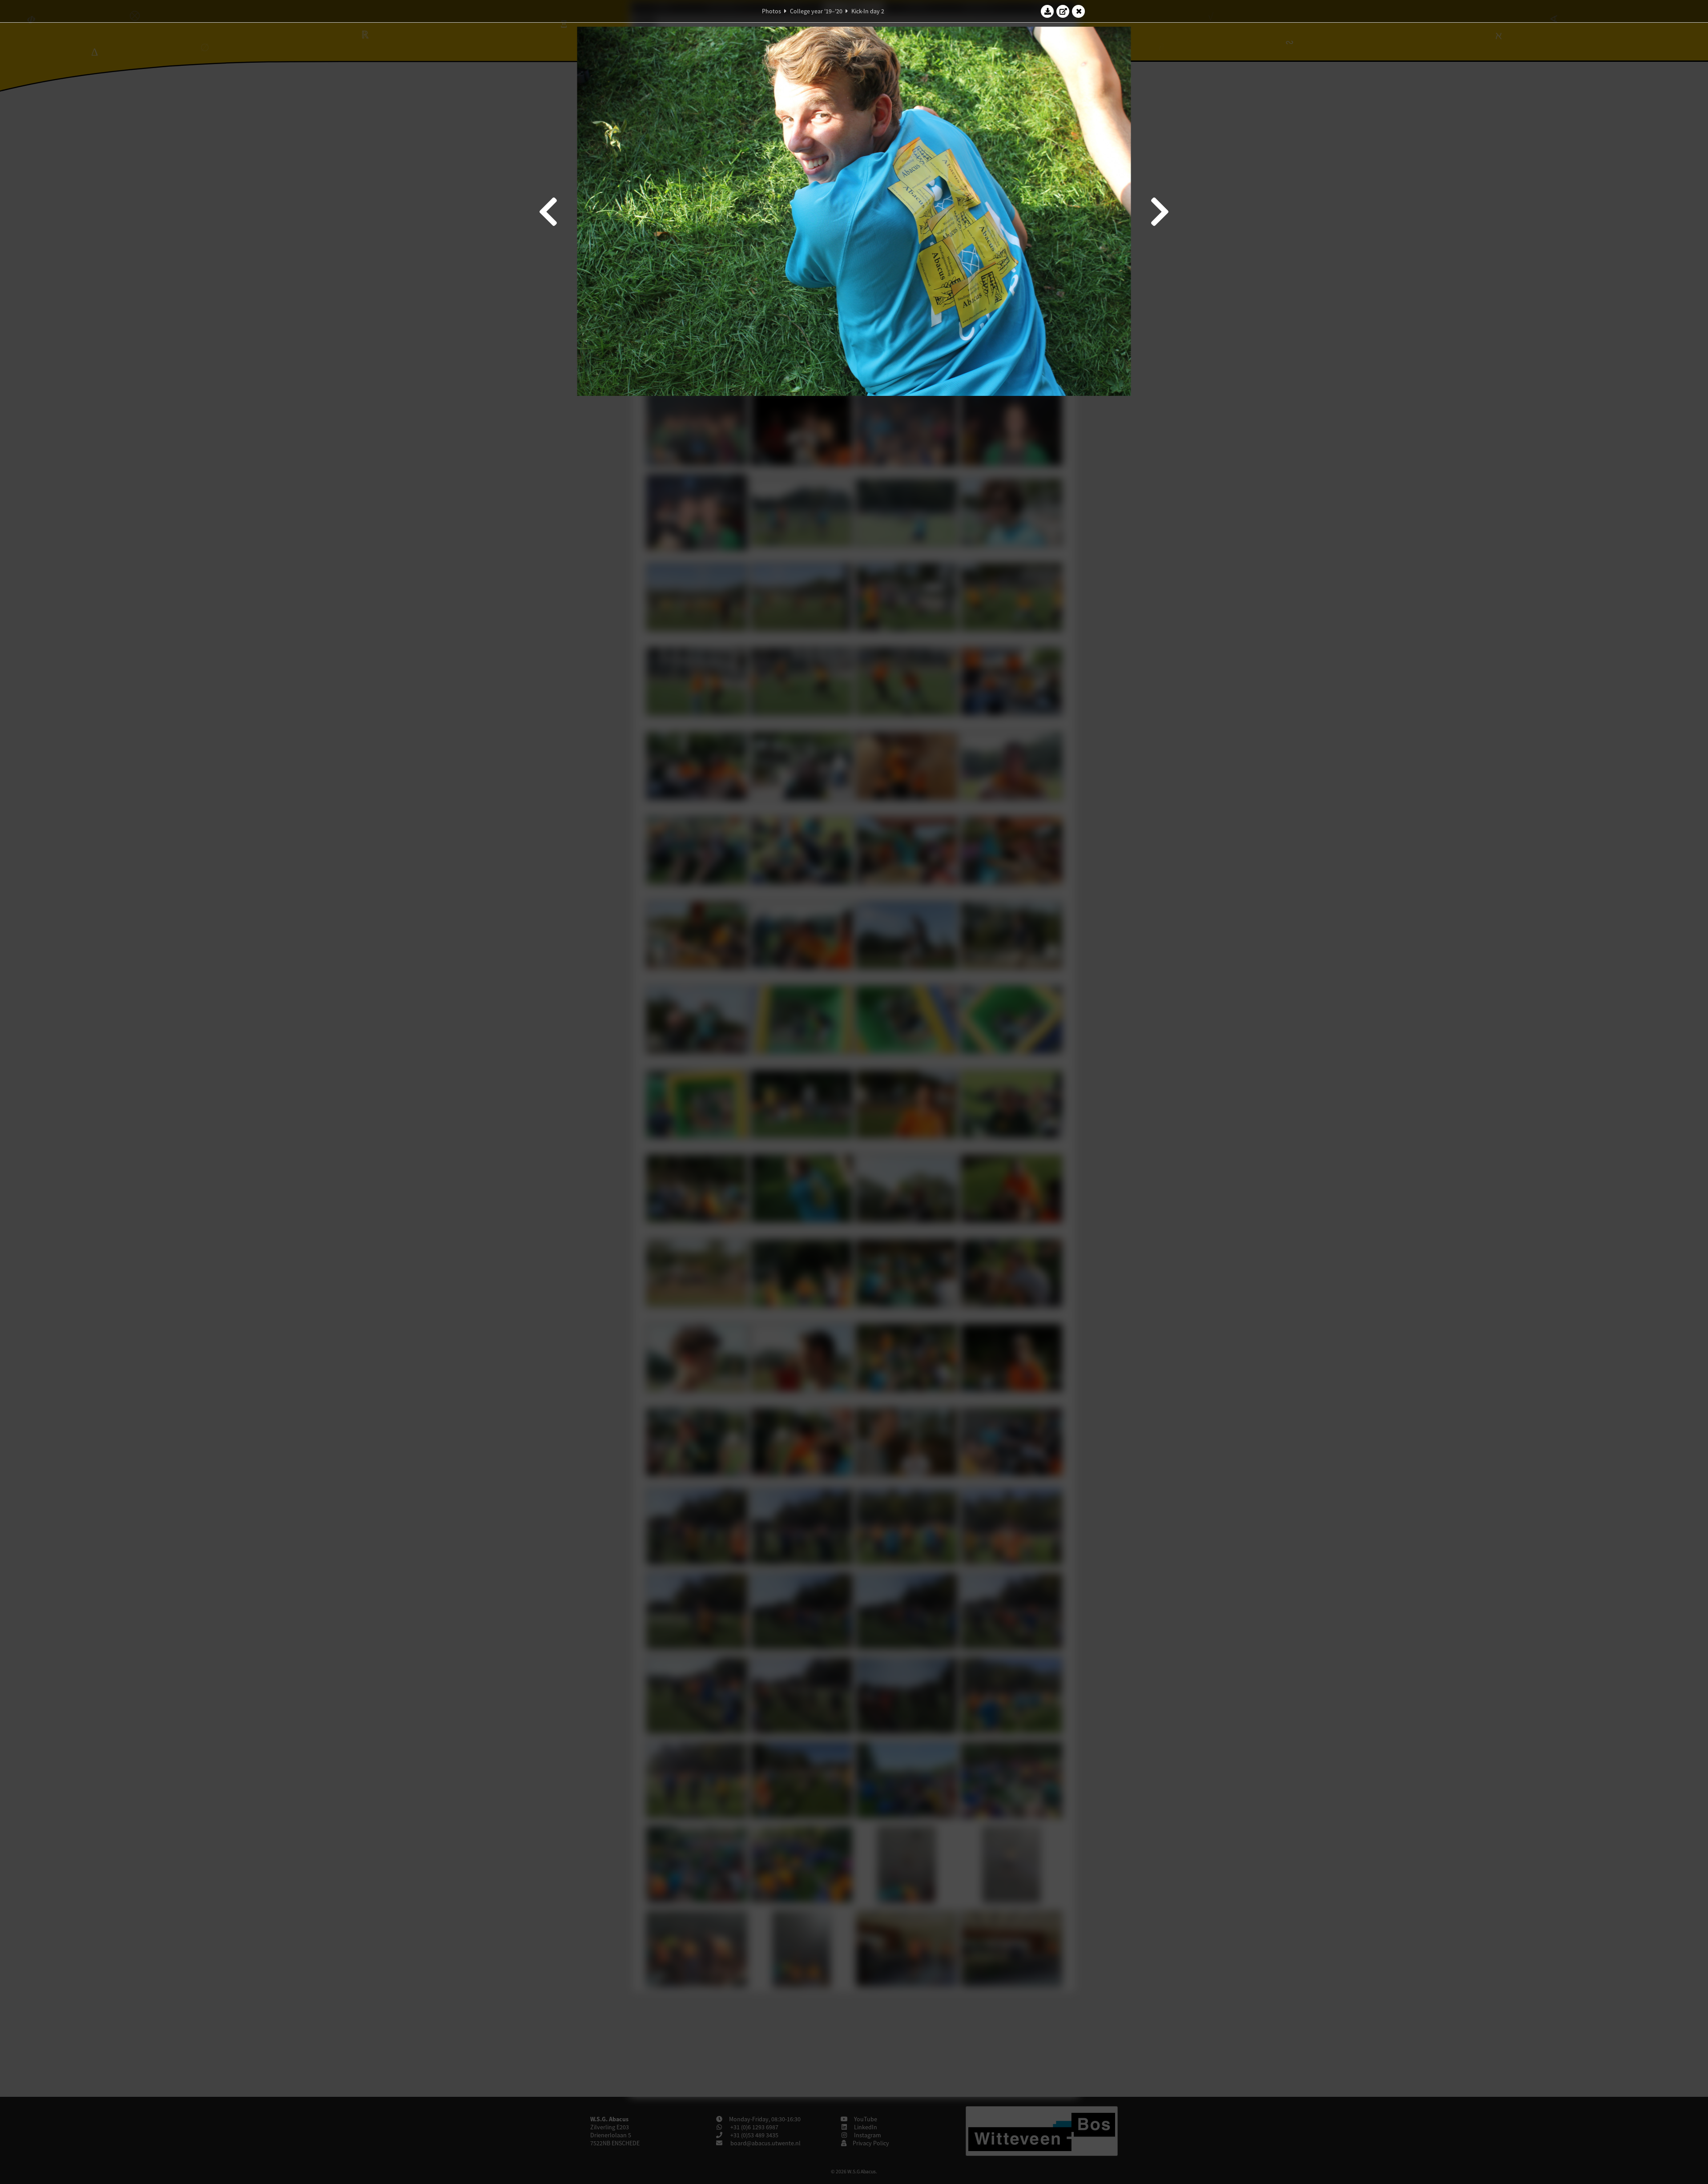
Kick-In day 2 (868, 11)
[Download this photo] (1047, 11)
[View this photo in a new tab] (1063, 11)
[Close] (1079, 11)
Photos (771, 11)
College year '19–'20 (816, 11)
